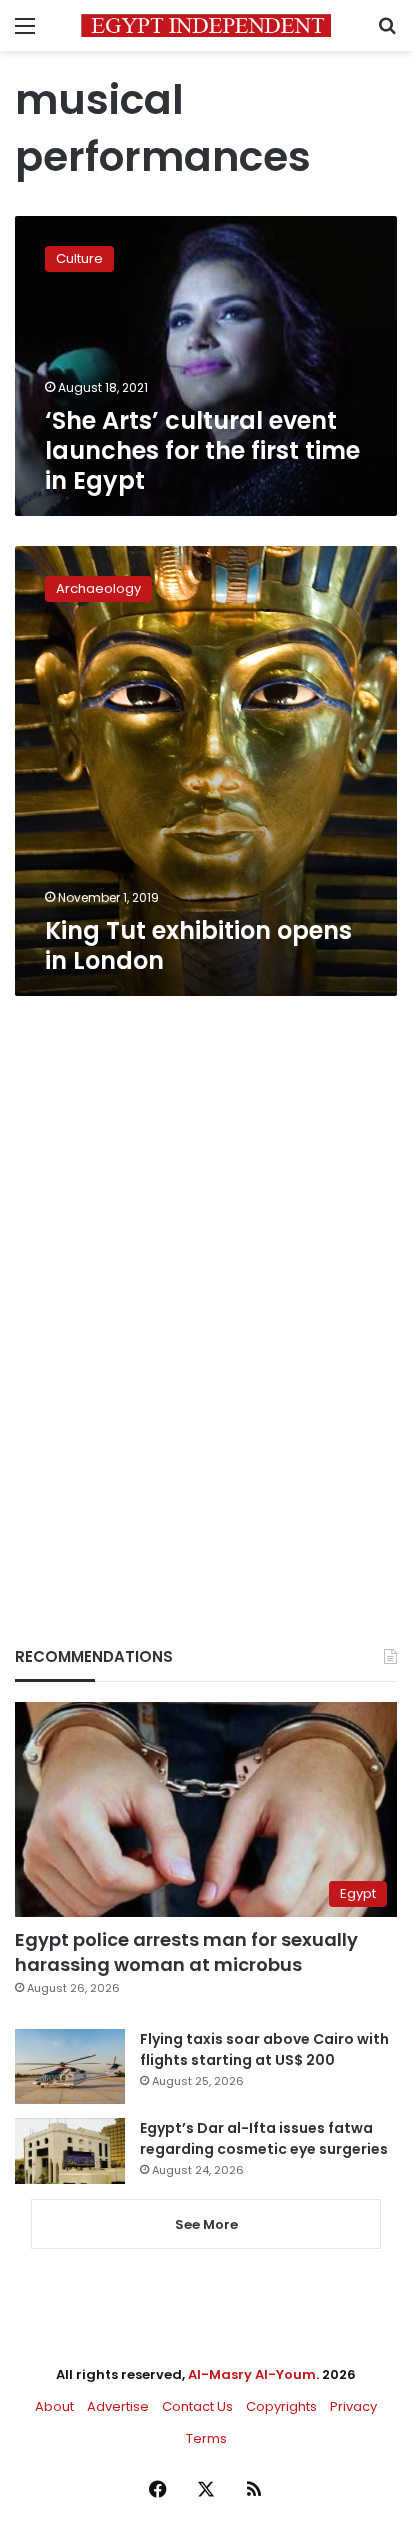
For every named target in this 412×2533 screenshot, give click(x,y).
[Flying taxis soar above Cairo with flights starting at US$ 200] (70, 2066)
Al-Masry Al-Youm (252, 2374)
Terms (206, 2438)
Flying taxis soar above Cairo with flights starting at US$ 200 (264, 2049)
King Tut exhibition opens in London (198, 945)
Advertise (118, 2406)
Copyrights (281, 2406)
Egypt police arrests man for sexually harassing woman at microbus (186, 1952)
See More (206, 2224)
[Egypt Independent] (206, 25)
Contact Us (197, 2406)
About (54, 2406)
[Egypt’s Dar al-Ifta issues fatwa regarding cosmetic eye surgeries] (70, 2151)
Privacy (353, 2406)
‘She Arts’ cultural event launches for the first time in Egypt (202, 450)
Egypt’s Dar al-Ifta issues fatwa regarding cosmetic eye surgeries (264, 2138)
